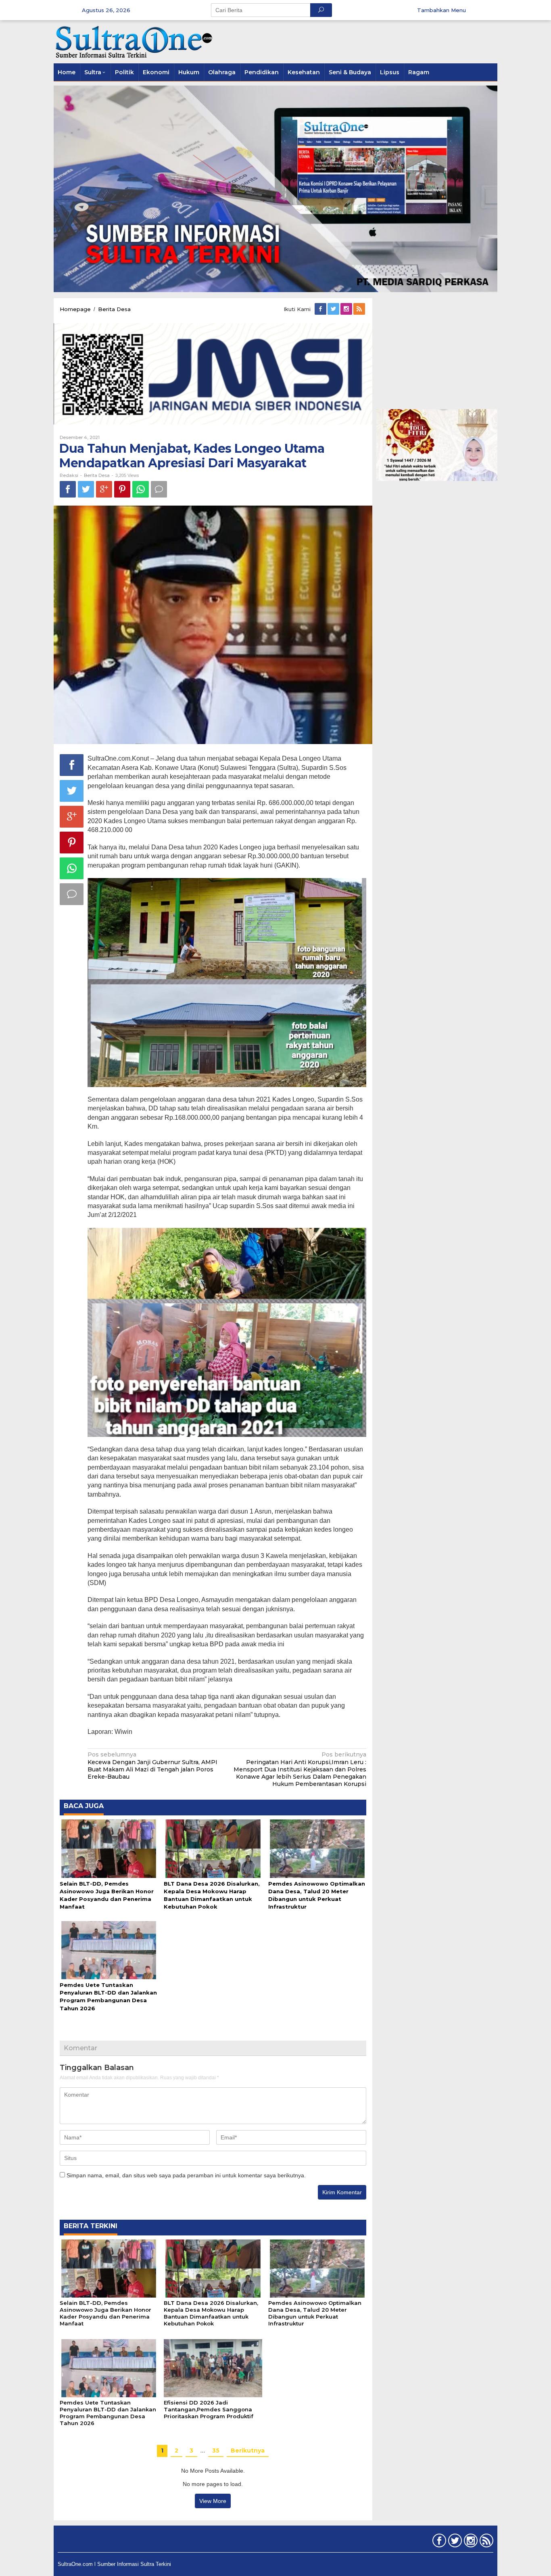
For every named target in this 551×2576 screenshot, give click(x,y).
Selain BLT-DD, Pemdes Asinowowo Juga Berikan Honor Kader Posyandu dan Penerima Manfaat (105, 2313)
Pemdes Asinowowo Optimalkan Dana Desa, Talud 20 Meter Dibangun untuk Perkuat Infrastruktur (315, 2313)
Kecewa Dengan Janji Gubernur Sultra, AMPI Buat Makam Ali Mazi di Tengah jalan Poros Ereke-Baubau (152, 1766)
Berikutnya (248, 2451)
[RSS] (360, 309)
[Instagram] (347, 309)
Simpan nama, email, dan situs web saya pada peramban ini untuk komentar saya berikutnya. (186, 2175)
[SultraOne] (134, 41)
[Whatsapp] (141, 489)
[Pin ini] (122, 489)
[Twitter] (334, 309)
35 (216, 2451)
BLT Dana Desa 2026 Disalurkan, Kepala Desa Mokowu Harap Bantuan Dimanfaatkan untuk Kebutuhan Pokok (211, 2313)
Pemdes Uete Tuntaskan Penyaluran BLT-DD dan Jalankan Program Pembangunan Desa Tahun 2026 (108, 2413)
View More (213, 2501)
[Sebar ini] (68, 489)
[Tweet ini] (86, 489)
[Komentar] (159, 489)
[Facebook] (321, 309)
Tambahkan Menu (441, 10)
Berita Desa (97, 475)
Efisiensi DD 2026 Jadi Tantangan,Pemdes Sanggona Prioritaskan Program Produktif (209, 2409)
